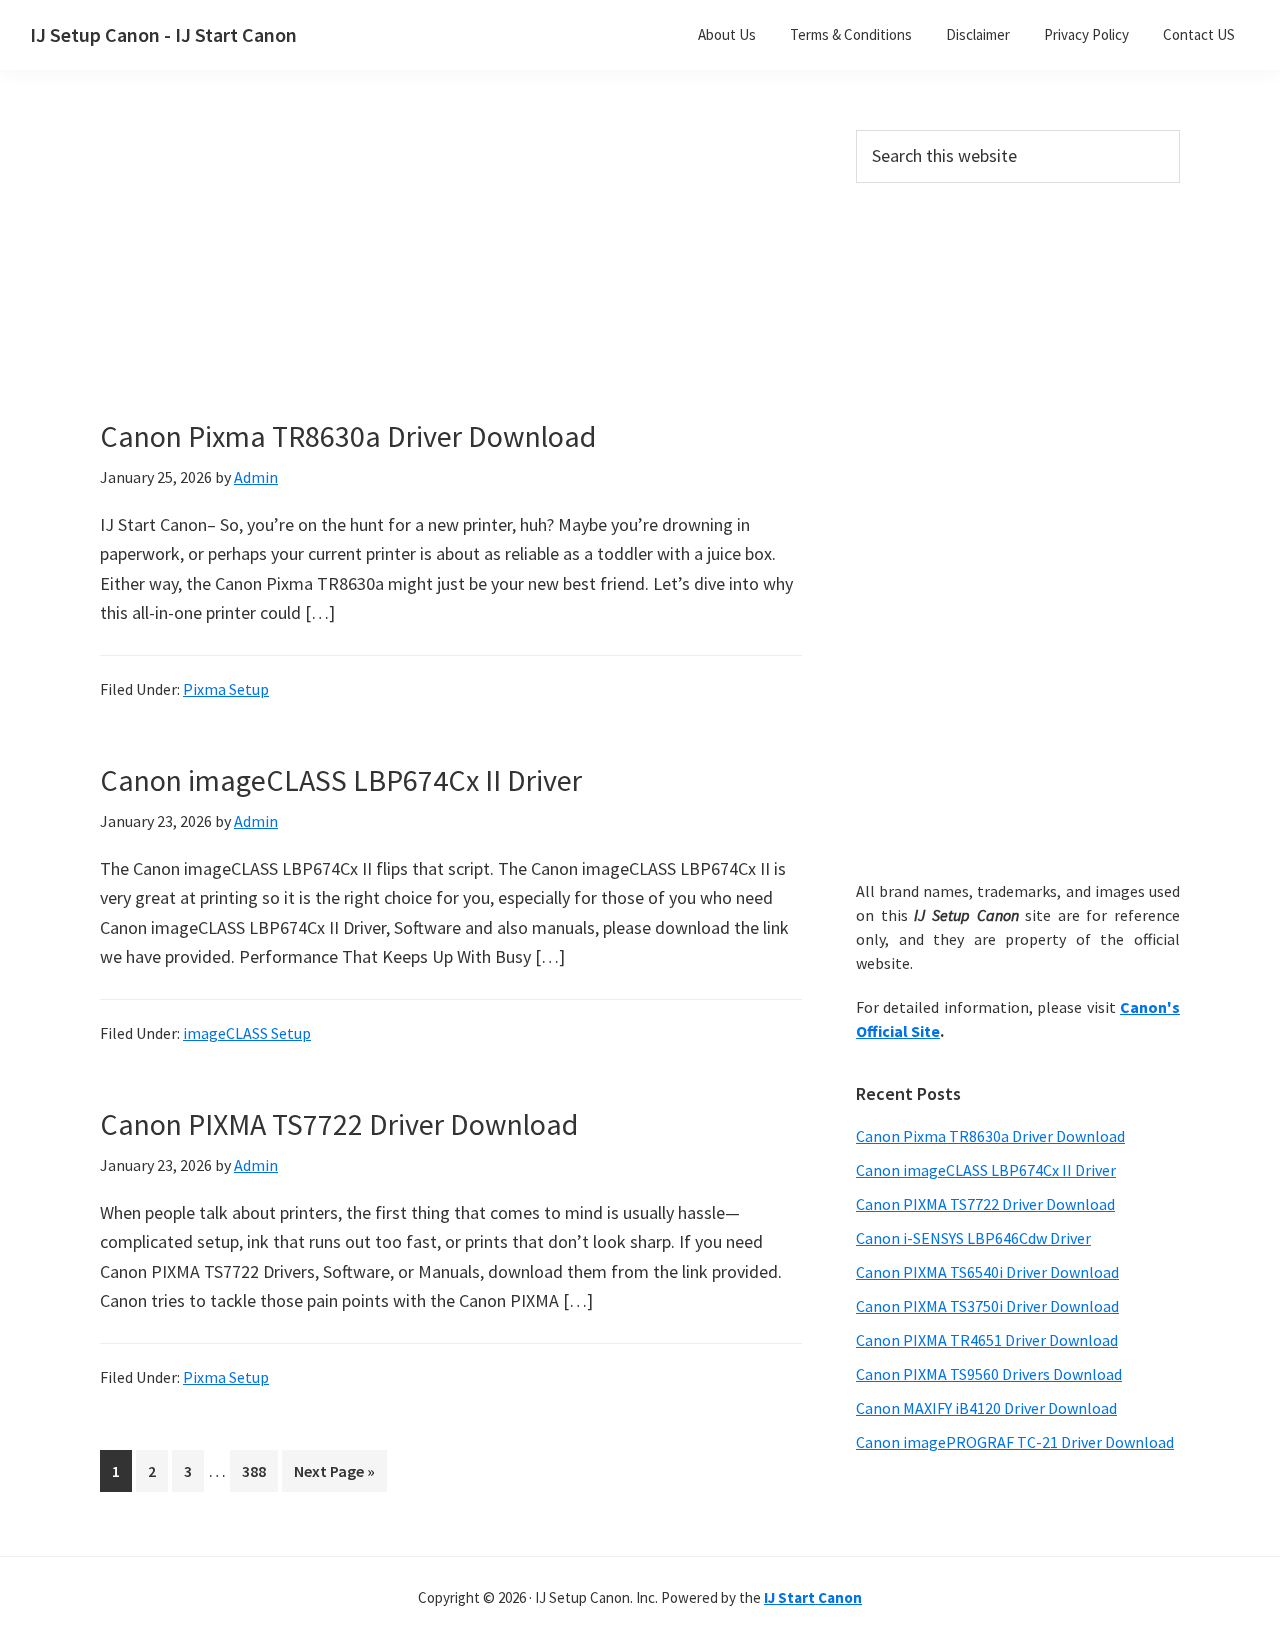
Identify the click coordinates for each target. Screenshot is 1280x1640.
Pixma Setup (226, 689)
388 (258, 1470)
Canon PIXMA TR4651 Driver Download (987, 1340)
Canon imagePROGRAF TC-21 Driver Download (1015, 1442)
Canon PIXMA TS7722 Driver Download (339, 1124)
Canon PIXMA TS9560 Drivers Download (989, 1374)
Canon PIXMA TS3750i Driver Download (987, 1306)
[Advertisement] (450, 278)
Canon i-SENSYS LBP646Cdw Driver (973, 1238)
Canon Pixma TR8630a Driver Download (348, 436)
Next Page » (334, 1476)
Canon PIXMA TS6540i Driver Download (987, 1272)
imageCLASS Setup (247, 1033)
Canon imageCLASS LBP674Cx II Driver (341, 780)
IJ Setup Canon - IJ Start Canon (163, 34)
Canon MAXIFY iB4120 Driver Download (986, 1408)
